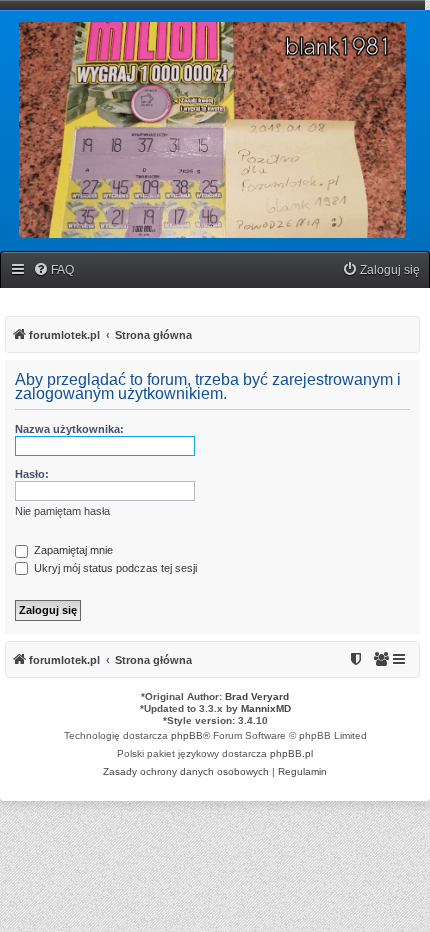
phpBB (187, 735)
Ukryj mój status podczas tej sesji (114, 568)
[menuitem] (53, 270)
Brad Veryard (257, 696)
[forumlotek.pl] (212, 130)
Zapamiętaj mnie (72, 550)
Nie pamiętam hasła (62, 511)
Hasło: (32, 474)
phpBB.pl (291, 753)
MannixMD (266, 708)
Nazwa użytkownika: (69, 429)
